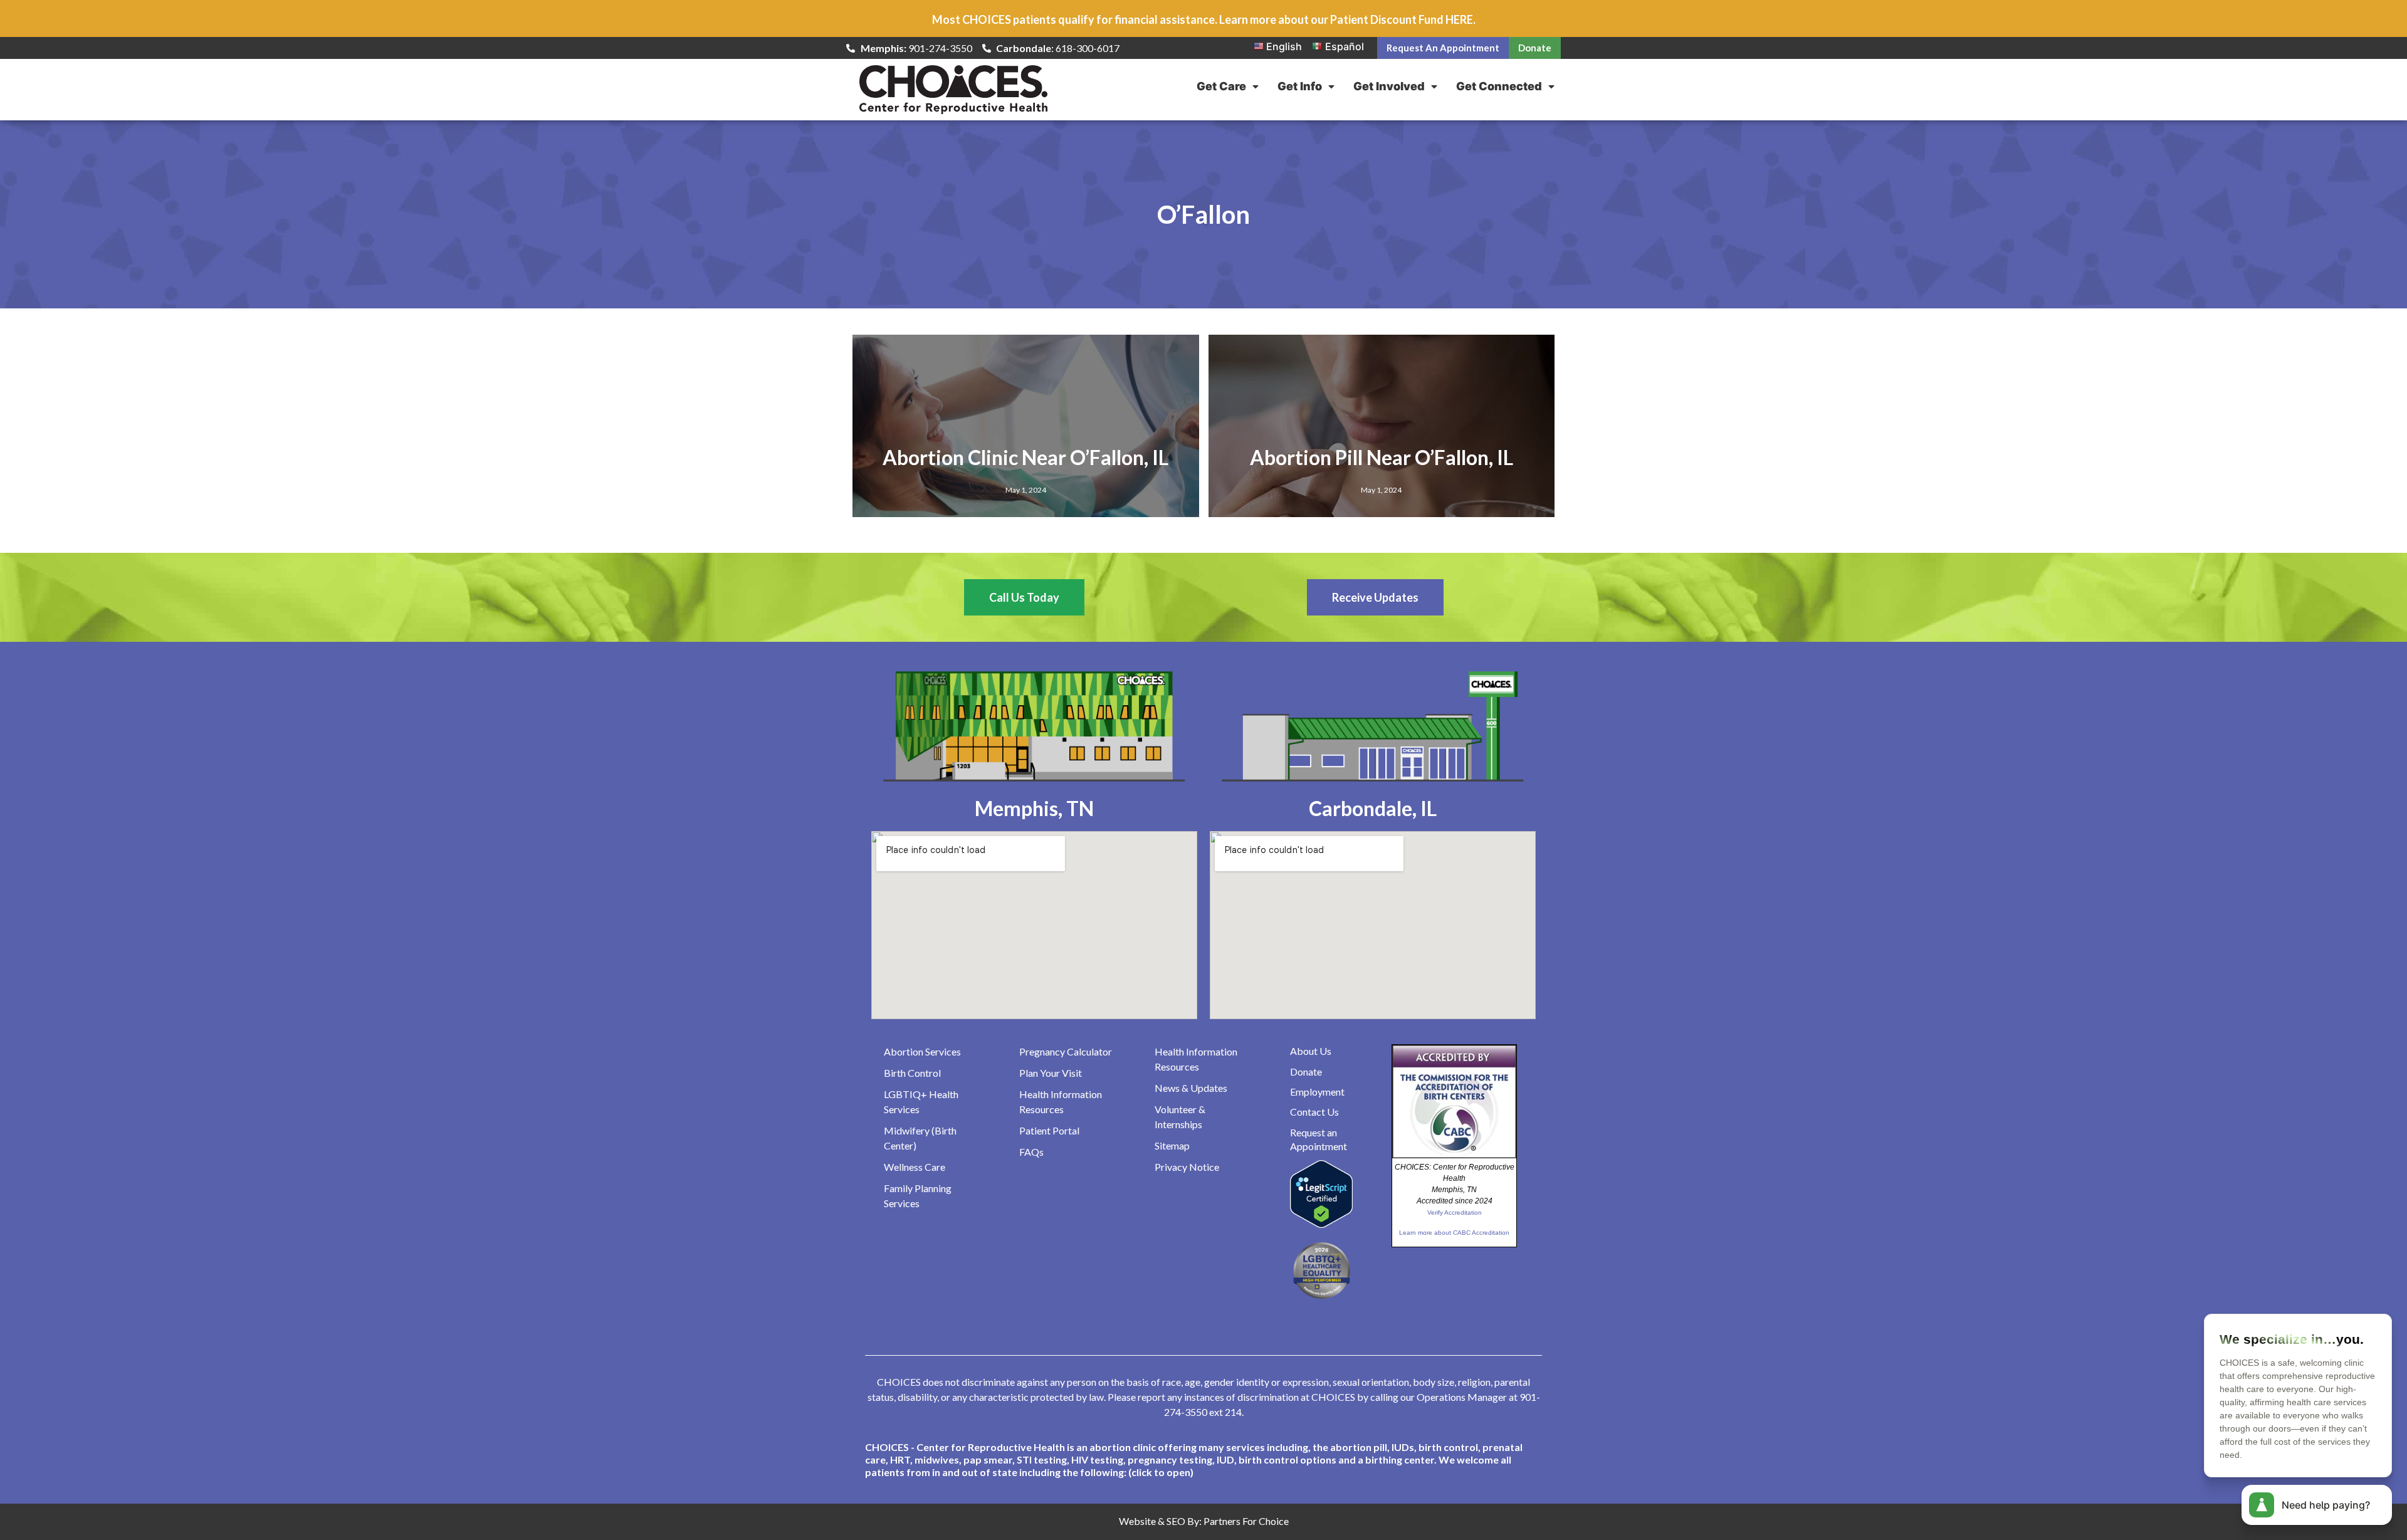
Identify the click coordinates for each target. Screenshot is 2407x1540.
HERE (1459, 19)
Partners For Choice (1246, 1521)
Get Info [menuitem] (1300, 86)
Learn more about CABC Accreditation (1454, 1233)
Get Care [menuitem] (1221, 86)
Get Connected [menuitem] (1499, 86)
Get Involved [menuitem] (1389, 86)
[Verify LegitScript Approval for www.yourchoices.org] (1321, 1224)
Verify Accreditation (1455, 1213)
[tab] (1203, 1460)
